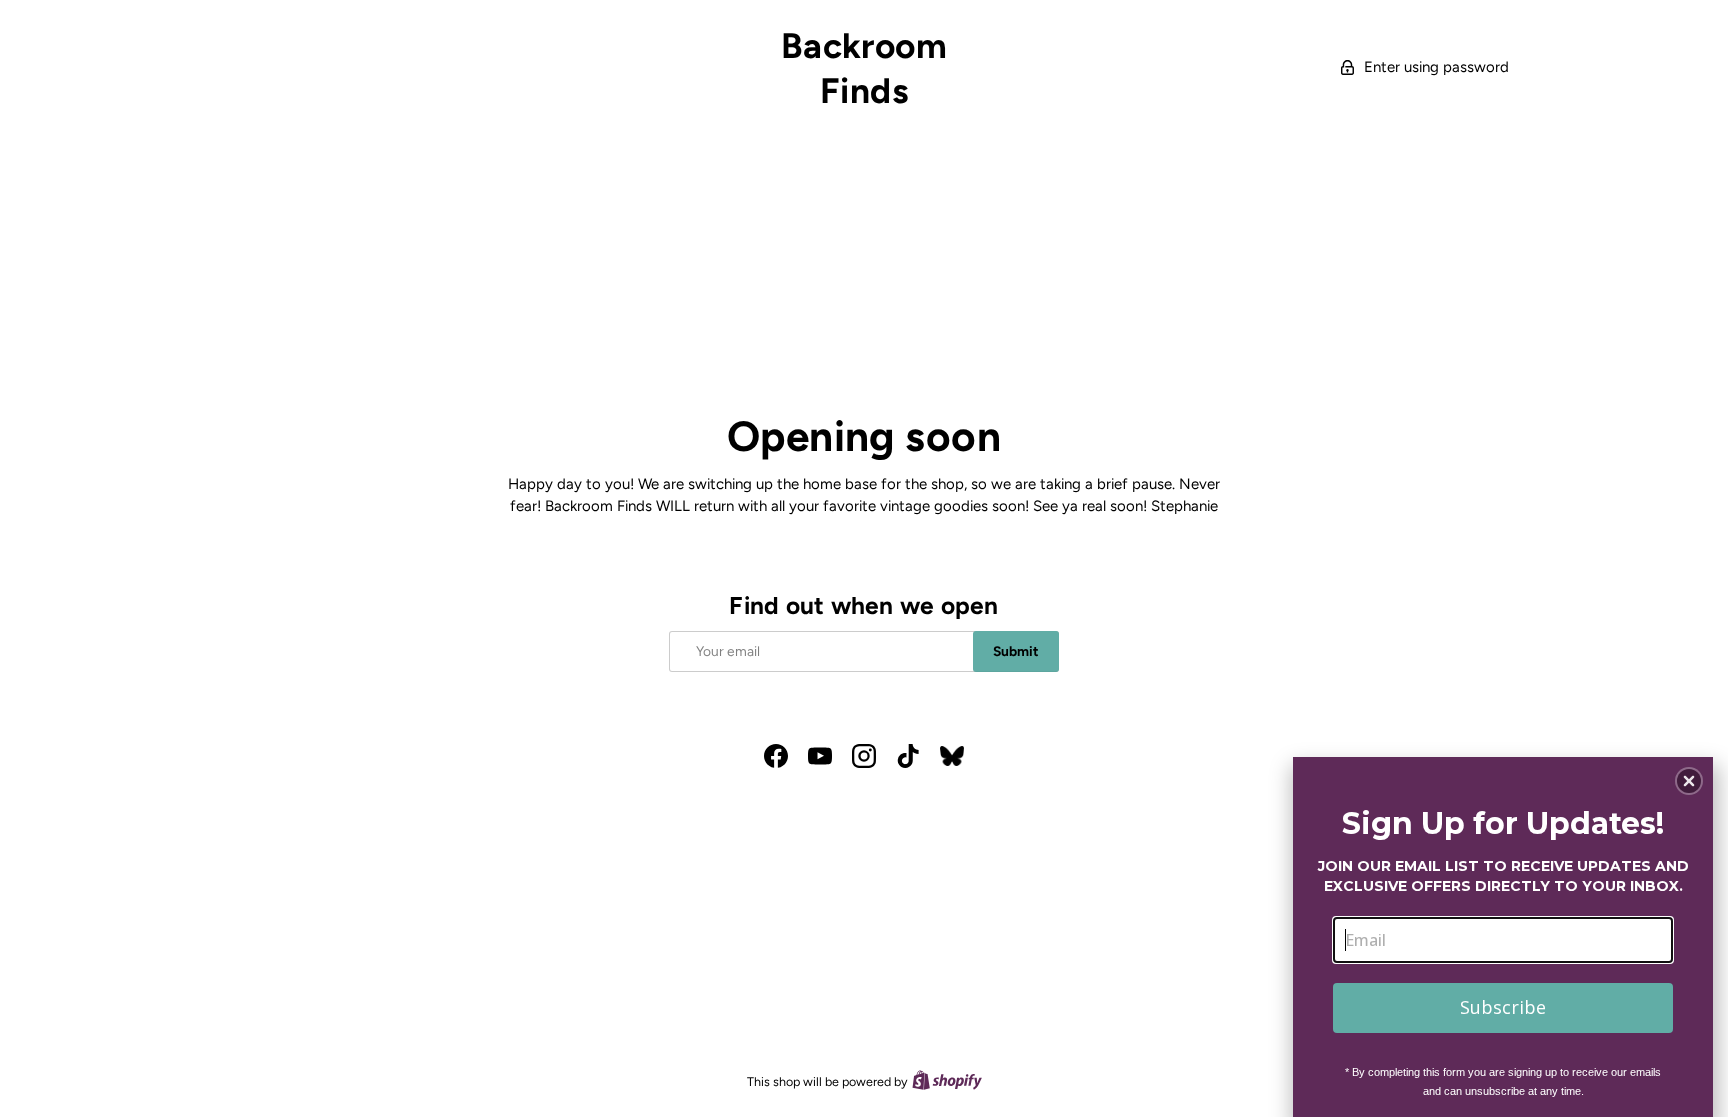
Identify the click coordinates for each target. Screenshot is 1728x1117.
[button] (1689, 781)
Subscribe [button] (1503, 1007)
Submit (1016, 651)
